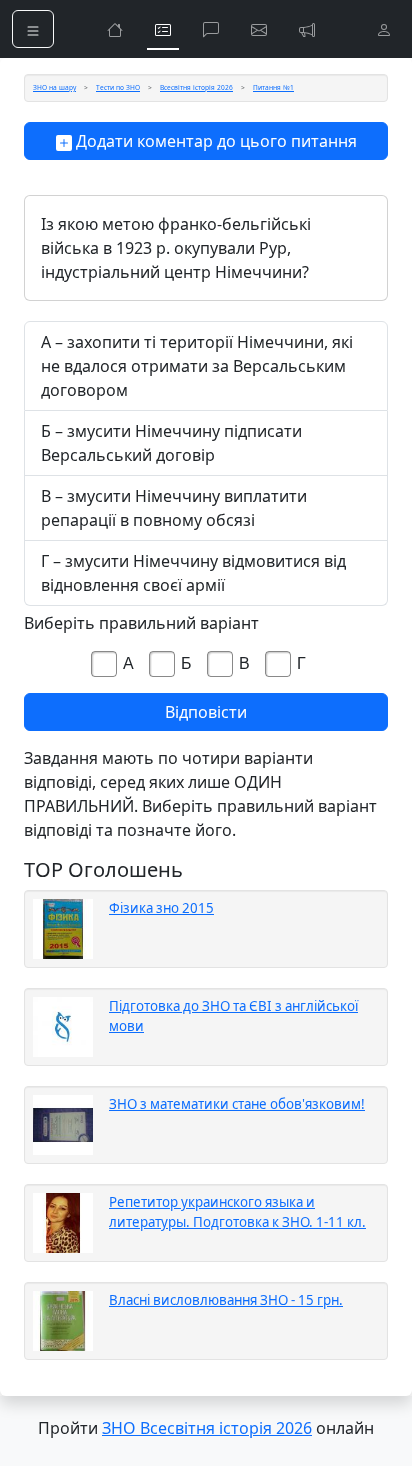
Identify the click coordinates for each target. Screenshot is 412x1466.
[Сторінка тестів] (163, 29)
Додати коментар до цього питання (214, 141)
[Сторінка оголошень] (307, 29)
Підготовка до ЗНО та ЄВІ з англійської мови (233, 1016)
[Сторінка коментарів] (211, 29)
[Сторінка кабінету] (384, 29)
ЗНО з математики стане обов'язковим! (237, 1104)
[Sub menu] (33, 29)
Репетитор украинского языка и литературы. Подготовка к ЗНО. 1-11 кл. (237, 1212)
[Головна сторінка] (115, 29)
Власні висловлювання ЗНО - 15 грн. (226, 1300)
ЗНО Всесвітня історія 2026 (207, 1428)
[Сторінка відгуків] (259, 29)
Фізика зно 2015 (161, 908)
